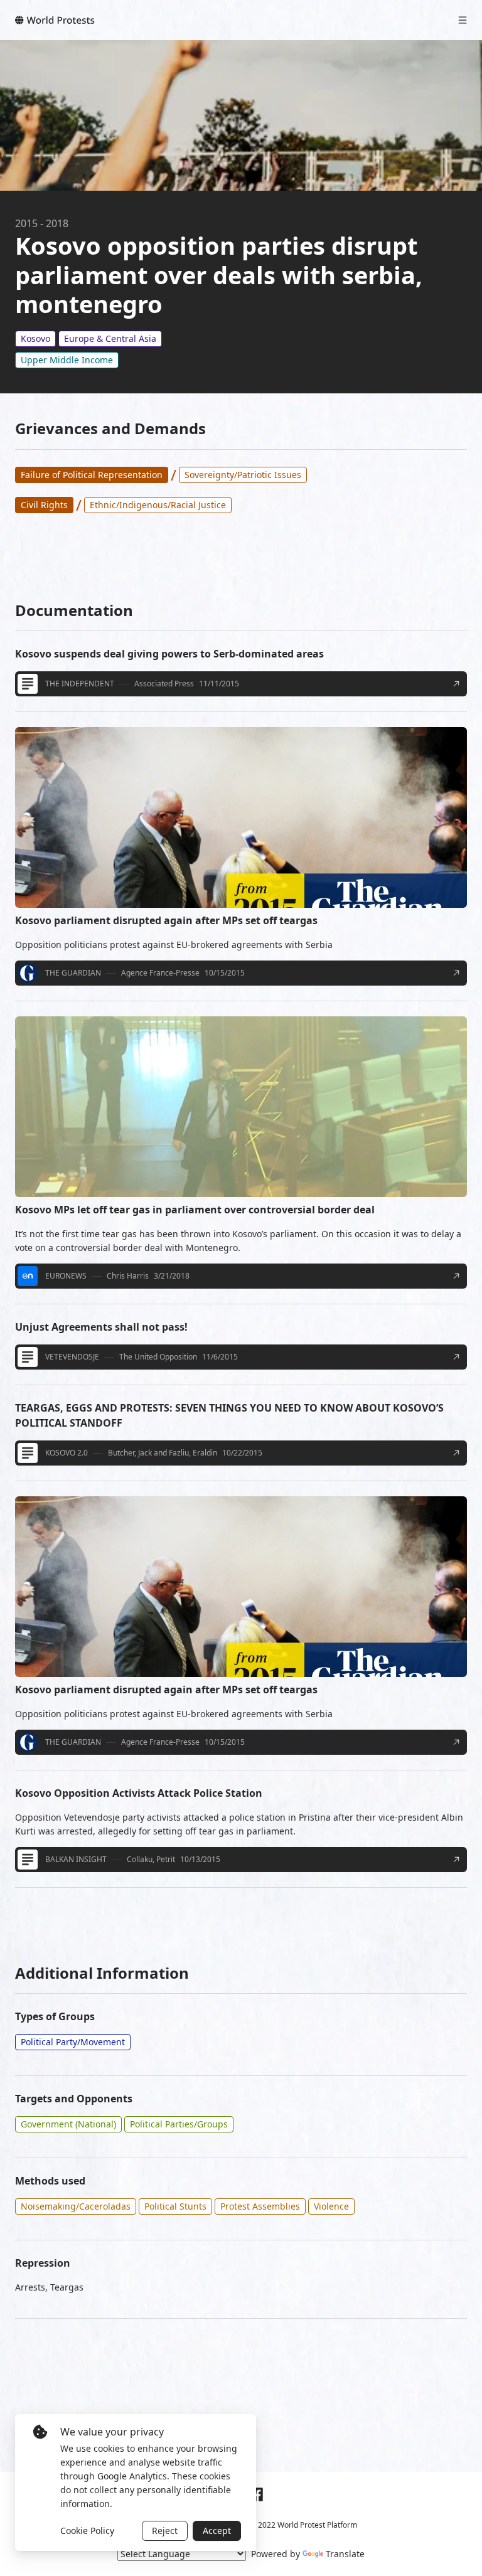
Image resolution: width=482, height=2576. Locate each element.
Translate (345, 2554)
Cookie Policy (87, 2531)
